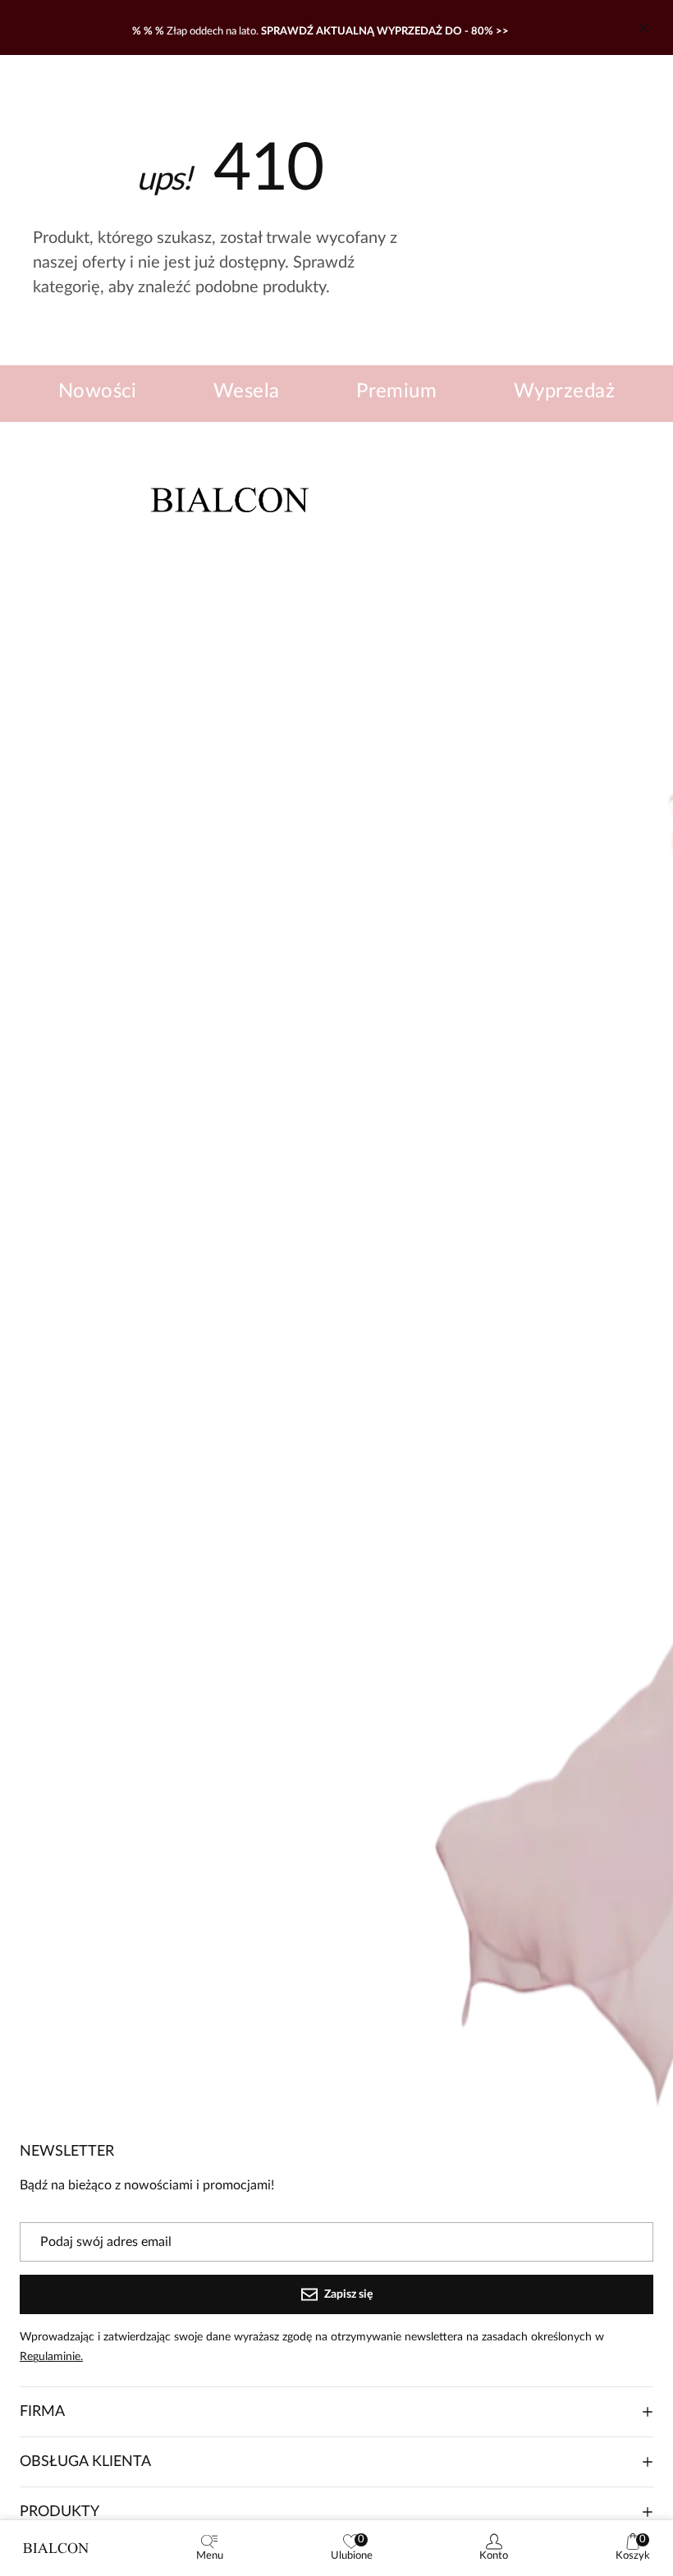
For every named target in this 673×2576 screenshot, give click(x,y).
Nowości (97, 392)
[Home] (56, 2548)
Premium (396, 392)
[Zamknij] (643, 28)
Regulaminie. (51, 2357)
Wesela (247, 392)
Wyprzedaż (564, 392)
